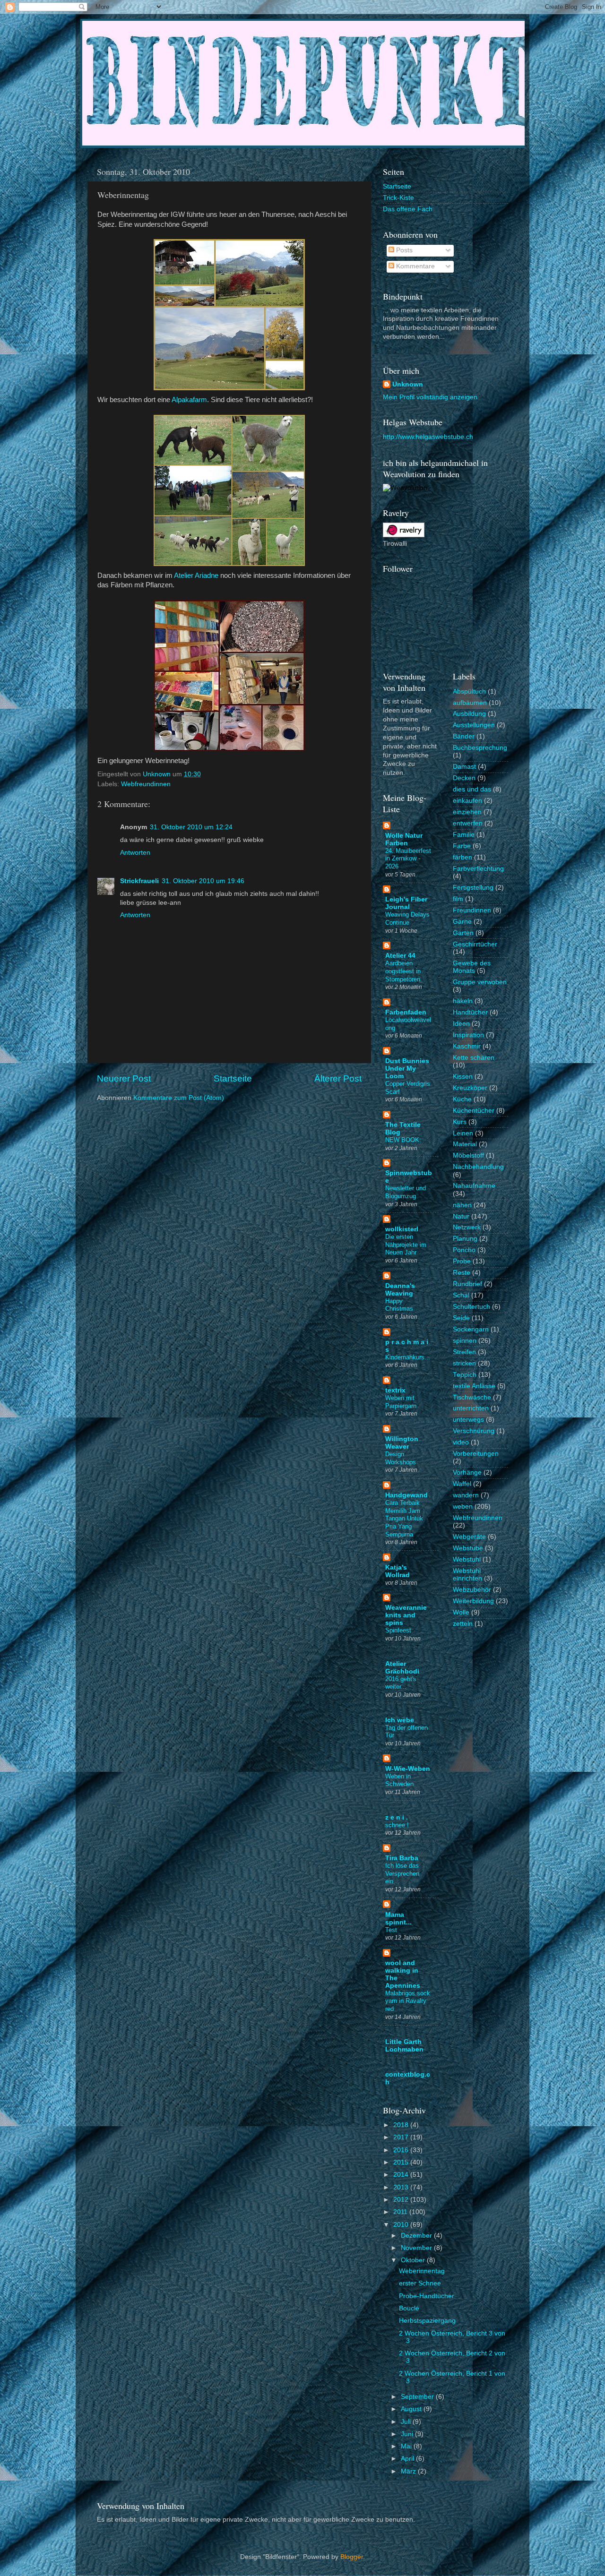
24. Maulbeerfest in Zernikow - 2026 (408, 859)
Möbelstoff (468, 1155)
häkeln (463, 1001)
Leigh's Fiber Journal (406, 903)
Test (391, 1930)
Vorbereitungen (476, 1454)
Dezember (417, 2236)
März (409, 2471)
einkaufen (467, 801)
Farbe (462, 846)
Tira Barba (402, 1858)
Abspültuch (469, 691)
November (417, 2248)
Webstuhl (467, 1559)
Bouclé (409, 2308)
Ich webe (400, 1720)
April (408, 2459)
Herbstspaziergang (427, 2321)
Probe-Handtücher (427, 2296)
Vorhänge (467, 1473)
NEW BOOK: (403, 1140)
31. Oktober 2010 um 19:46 (203, 881)
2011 (401, 2212)
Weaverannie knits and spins (406, 1615)
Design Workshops (401, 1458)
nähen (462, 1205)
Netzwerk (467, 1227)
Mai (407, 2446)
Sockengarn (471, 1329)
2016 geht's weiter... (401, 1683)
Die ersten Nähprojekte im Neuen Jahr (406, 1245)
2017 (402, 2137)
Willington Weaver (402, 1443)
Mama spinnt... (398, 1919)
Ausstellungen (474, 725)
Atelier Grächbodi (402, 1668)
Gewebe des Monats (472, 967)
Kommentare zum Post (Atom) (179, 1098)
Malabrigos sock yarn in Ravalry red (408, 2001)
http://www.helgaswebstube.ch (428, 437)
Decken (464, 778)
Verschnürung (474, 1431)
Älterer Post (338, 1078)
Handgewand (406, 1495)
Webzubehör (472, 1590)
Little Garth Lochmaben (404, 2046)
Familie (464, 835)
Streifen (464, 1352)
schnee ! (397, 1825)
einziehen (467, 812)
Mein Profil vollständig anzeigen (430, 397)
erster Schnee (420, 2283)
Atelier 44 (400, 956)
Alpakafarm (189, 400)
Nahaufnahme (474, 1186)
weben (463, 1507)
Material (465, 1144)
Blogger (352, 2557)
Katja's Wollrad (398, 1571)
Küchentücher (474, 1111)
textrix (395, 1390)
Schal (461, 1295)
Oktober (414, 2260)
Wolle (461, 1612)
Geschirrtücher (475, 944)
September (418, 2397)
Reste (462, 1273)
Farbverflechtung (478, 869)
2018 (402, 2125)
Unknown (408, 384)
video (461, 1442)
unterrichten (471, 1408)
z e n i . (397, 1817)
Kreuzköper (470, 1088)
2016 (402, 2150)
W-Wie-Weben (408, 1769)
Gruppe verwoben (480, 982)
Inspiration (468, 1035)
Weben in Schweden (399, 1780)
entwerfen (468, 823)
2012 (402, 2200)
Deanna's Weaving (400, 1290)
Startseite (233, 1078)
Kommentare (415, 266)
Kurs (460, 1122)
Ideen (461, 1024)
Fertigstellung (473, 888)
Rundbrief (467, 1284)
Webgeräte (469, 1537)
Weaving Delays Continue (407, 919)
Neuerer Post (124, 1078)
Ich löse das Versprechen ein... (402, 1873)
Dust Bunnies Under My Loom (407, 1069)
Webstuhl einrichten (467, 1575)
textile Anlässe (474, 1386)
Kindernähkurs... (408, 1357)
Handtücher (470, 1012)
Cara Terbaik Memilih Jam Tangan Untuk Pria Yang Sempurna (404, 1519)
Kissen (463, 1077)
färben (462, 857)
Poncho (464, 1250)
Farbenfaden (406, 1012)
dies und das (472, 789)
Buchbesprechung (480, 748)
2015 (402, 2162)
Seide (461, 1318)
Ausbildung (469, 714)
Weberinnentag (422, 2271)
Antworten (135, 853)
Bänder (464, 736)
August (412, 2409)
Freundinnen (472, 910)
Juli (407, 2422)
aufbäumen (470, 703)
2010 (402, 2225)
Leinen (463, 1133)
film (458, 899)
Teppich (465, 1375)
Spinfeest (398, 1630)
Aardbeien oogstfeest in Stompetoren (403, 971)
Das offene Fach (408, 209)
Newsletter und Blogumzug (406, 1192)
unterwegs (468, 1420)
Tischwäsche (472, 1397)
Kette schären (474, 1058)
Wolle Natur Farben (404, 839)
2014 (402, 2175)
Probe (462, 1261)
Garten (463, 933)
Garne (462, 922)
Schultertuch (471, 1307)
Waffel (462, 1484)
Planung (465, 1239)
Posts (403, 250)
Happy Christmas (399, 1305)
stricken (464, 1363)
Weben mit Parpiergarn (401, 1402)
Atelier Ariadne (196, 575)
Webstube (468, 1548)
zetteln (463, 1624)
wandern (466, 1495)
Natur (461, 1216)
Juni (408, 2434)
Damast (464, 767)
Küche (462, 1099)
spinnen (465, 1341)
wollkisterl (402, 1229)
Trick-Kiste (398, 198)
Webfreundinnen (146, 784)
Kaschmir (467, 1046)
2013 (402, 2187)
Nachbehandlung (478, 1167)
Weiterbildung (473, 1601)
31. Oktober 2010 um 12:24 (191, 827)
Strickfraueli (139, 881)
